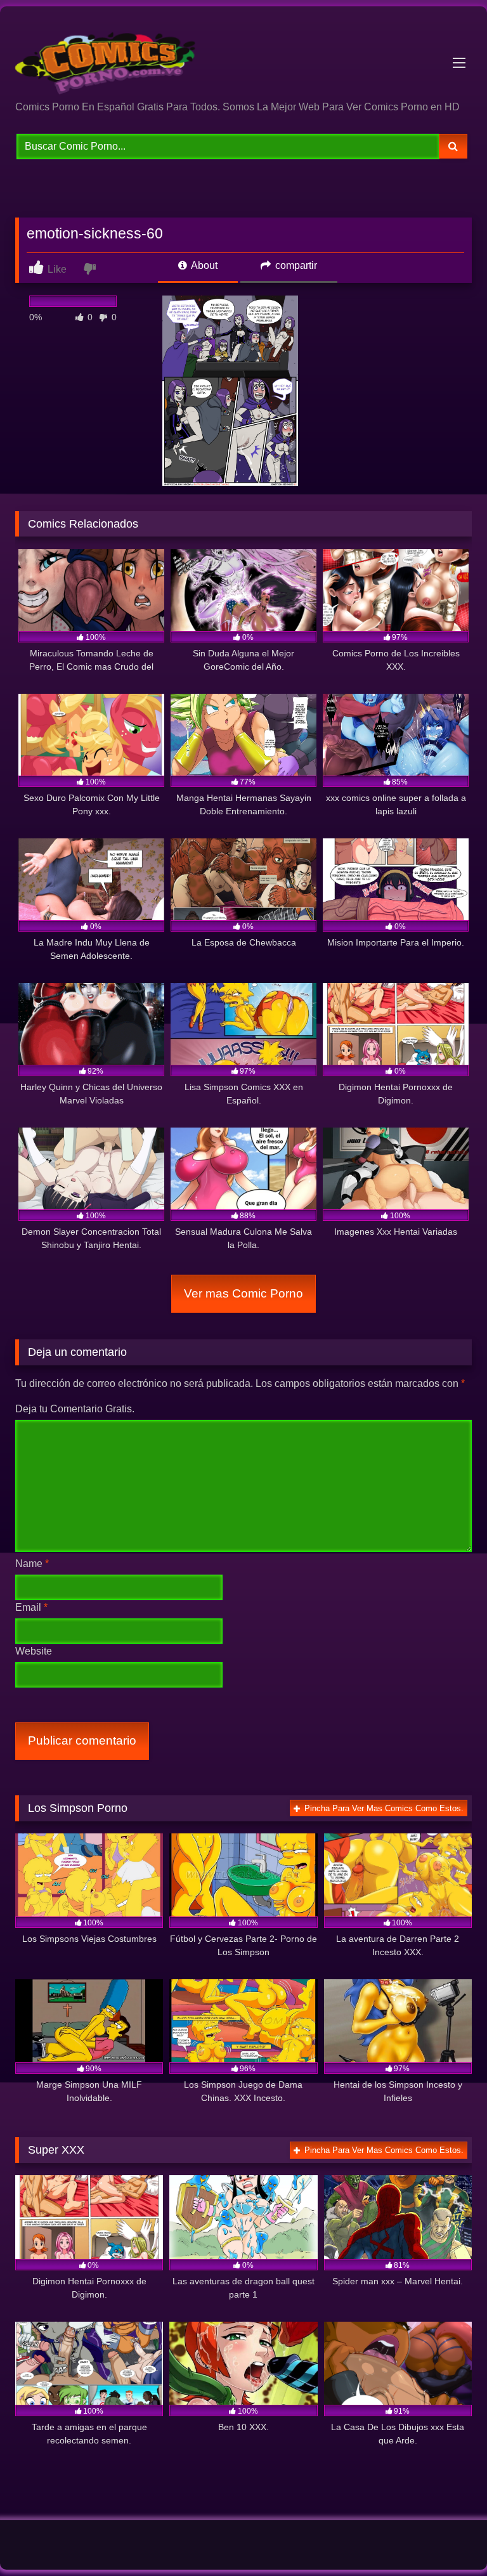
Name (32, 1564)
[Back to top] (448, 2538)
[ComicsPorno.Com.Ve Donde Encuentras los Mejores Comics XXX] (243, 58)
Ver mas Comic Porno (243, 1293)
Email (31, 1607)
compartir (295, 265)
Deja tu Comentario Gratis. (75, 1409)
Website (34, 1651)
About (203, 265)
